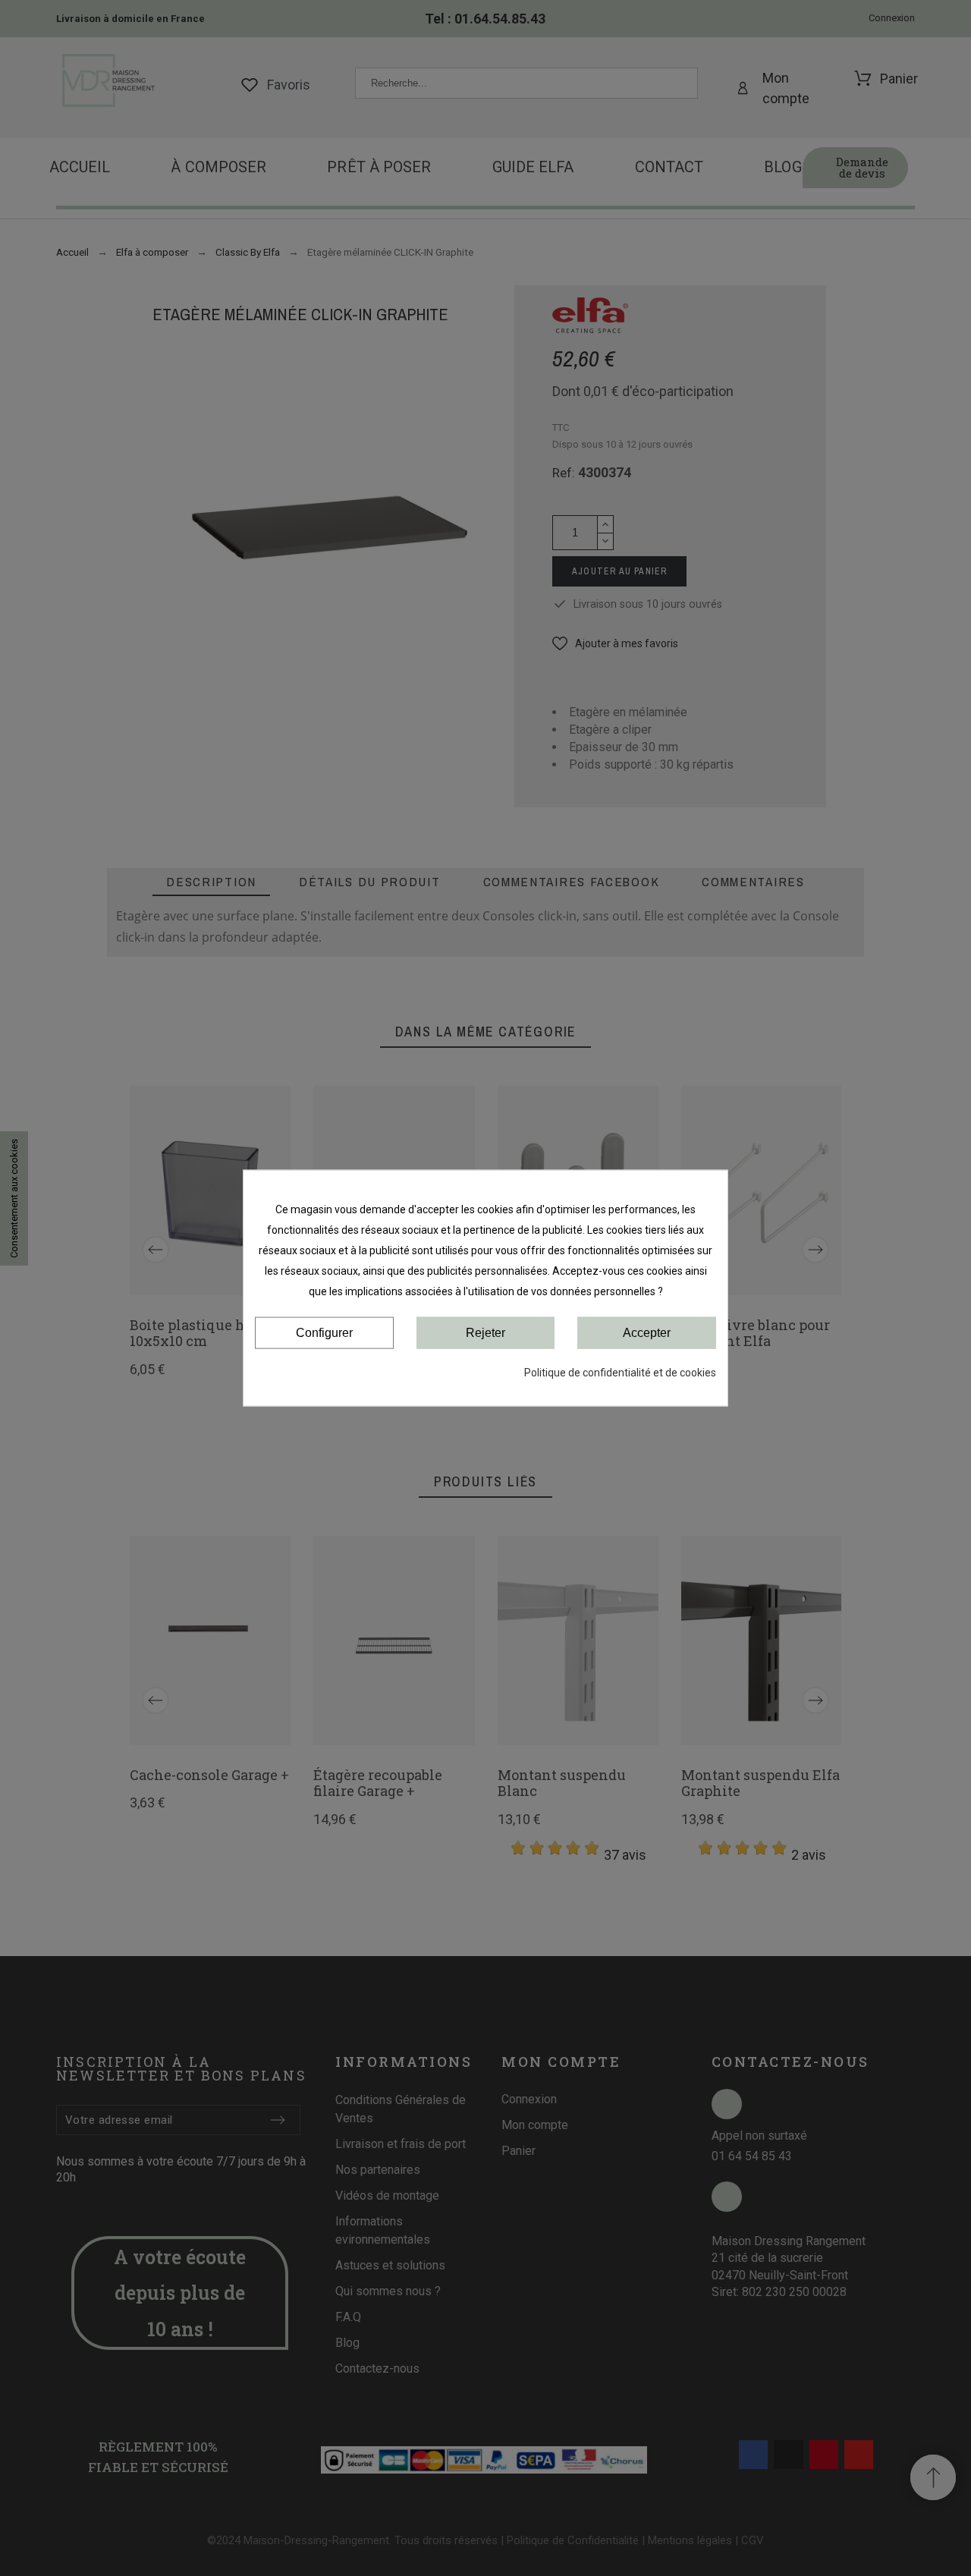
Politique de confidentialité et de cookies (620, 1373)
